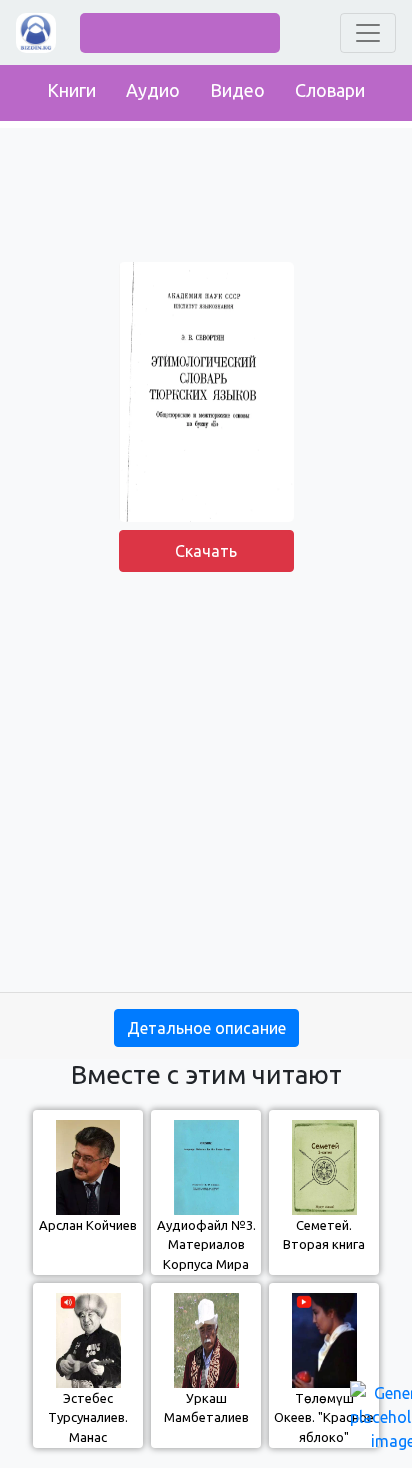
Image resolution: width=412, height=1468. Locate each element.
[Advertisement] (206, 786)
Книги (71, 90)
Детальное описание (206, 1028)
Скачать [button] (206, 551)
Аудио (153, 90)
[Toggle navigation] (368, 33)
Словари (330, 90)
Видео (237, 90)
